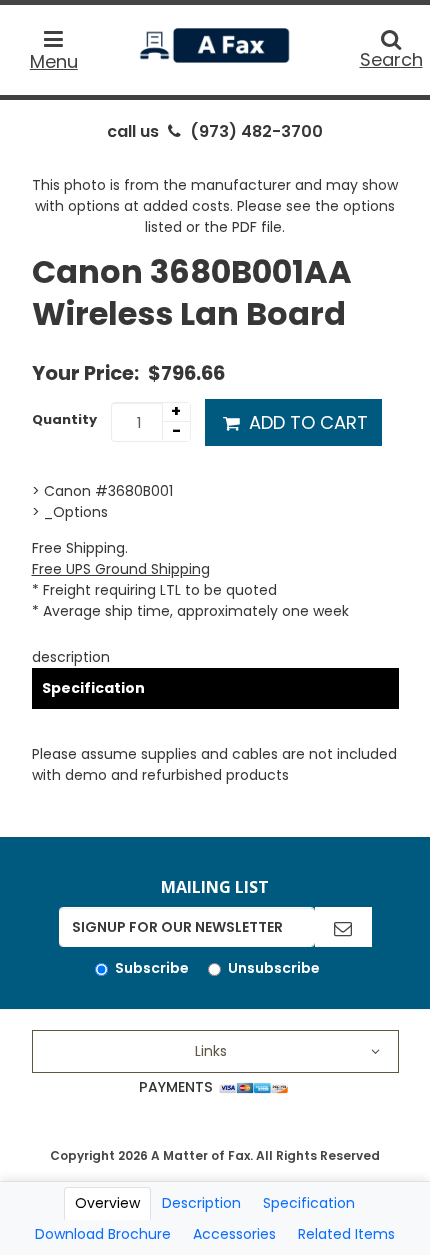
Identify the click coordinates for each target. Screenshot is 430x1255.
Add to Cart (306, 422)
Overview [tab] (107, 1203)
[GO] (343, 927)
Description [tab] (201, 1203)
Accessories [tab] (234, 1234)
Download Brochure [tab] (103, 1234)
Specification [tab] (309, 1203)
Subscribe (152, 968)
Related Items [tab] (346, 1234)
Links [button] (211, 1051)
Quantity (64, 419)
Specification (93, 688)
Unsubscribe (274, 968)
